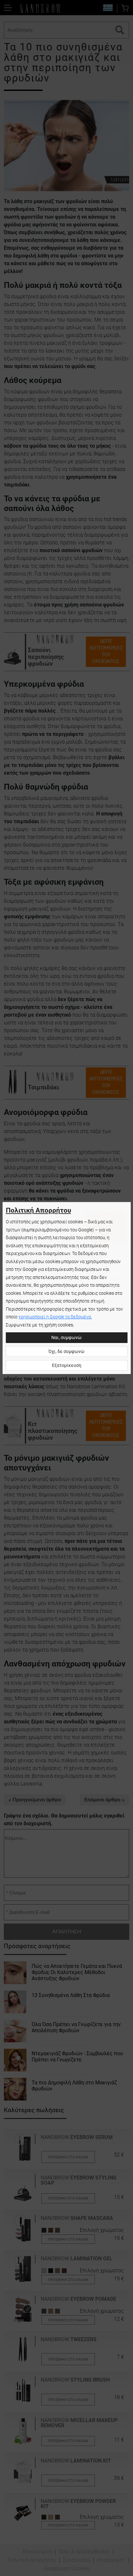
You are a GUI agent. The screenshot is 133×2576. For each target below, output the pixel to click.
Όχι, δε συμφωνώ (66, 1352)
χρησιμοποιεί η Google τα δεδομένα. (55, 1317)
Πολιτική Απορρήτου (38, 1210)
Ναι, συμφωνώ (66, 1338)
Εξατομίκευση (67, 1365)
